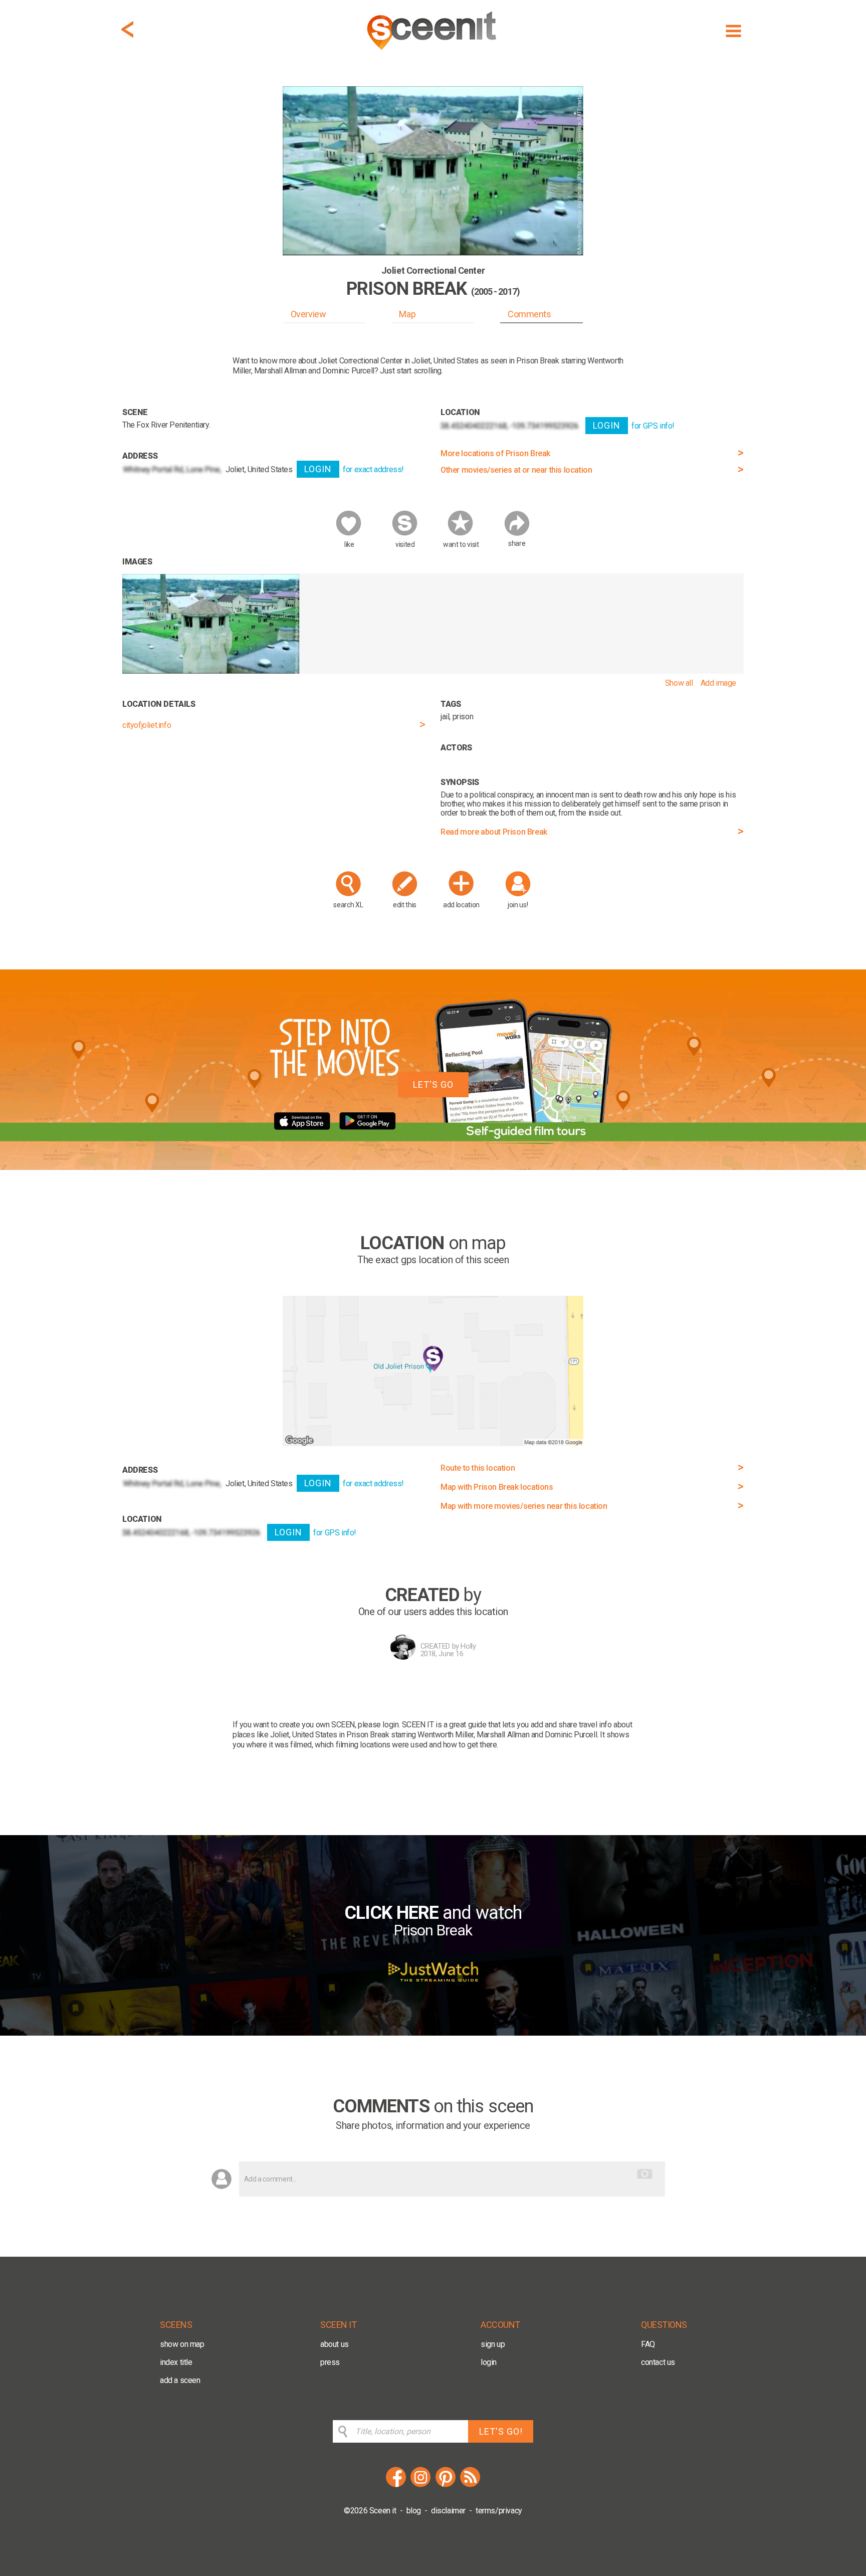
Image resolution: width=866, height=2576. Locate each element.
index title (176, 2362)
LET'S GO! (501, 2431)
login (489, 2362)
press (330, 2362)
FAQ (648, 2344)
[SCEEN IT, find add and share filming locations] (433, 53)
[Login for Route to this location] (433, 1443)
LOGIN (318, 469)
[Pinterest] (446, 2486)
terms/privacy (499, 2511)
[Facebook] (396, 2486)
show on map (182, 2344)
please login (378, 1725)
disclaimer (448, 2511)
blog (414, 2511)
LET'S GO (433, 1084)
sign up (493, 2344)
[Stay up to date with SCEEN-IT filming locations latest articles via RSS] (470, 2486)
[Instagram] (420, 2486)
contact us (658, 2362)
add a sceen (180, 2380)
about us (335, 2344)
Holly (468, 1646)
